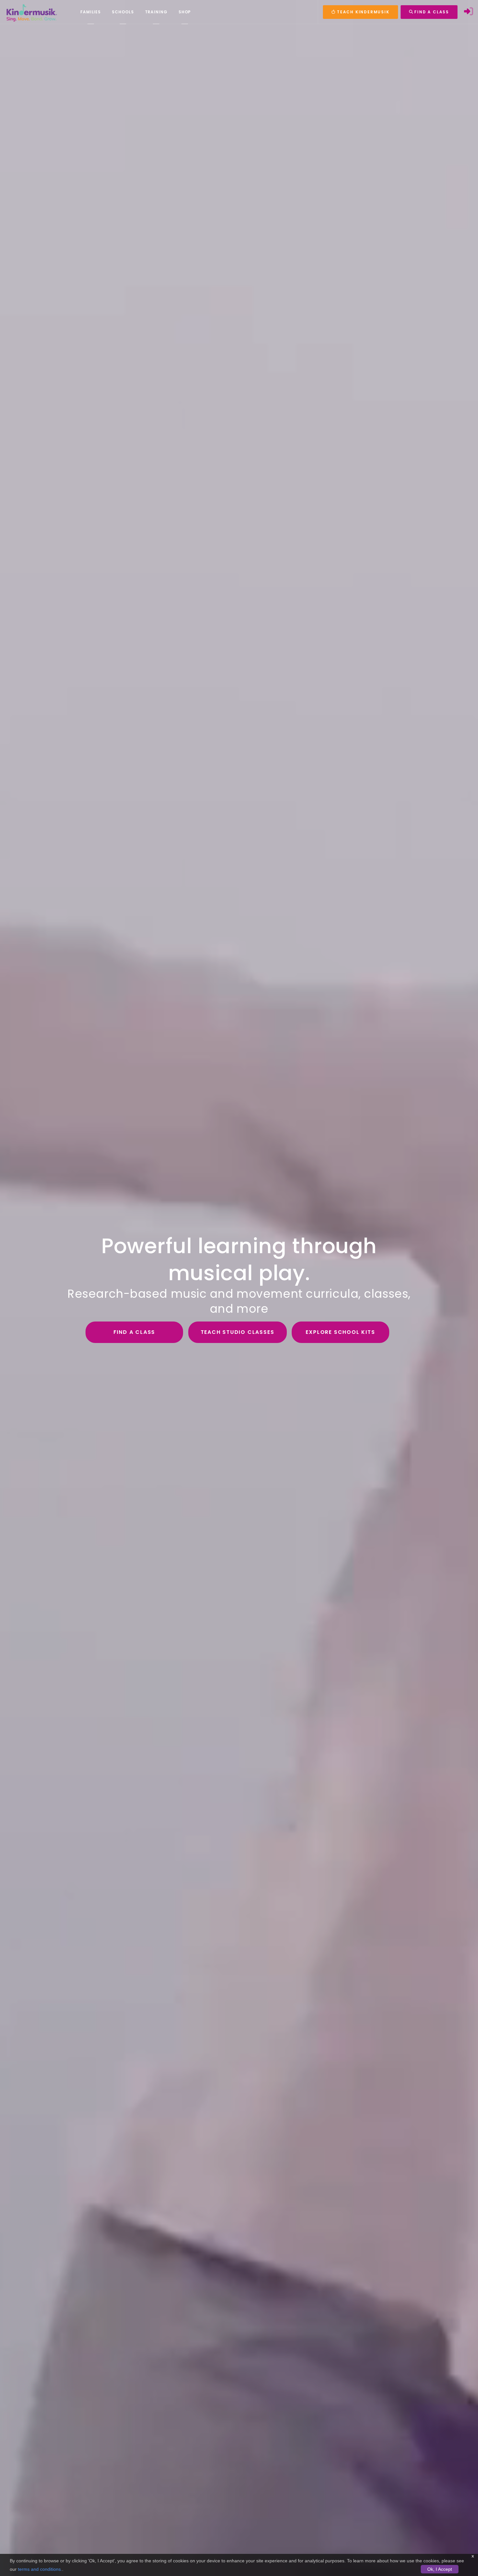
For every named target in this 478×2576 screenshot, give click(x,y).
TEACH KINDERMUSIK (362, 12)
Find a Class (134, 1332)
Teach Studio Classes (238, 1332)
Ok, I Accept (440, 2569)
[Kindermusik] (31, 12)
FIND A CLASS (431, 12)
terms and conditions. (40, 2569)
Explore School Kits (340, 1332)
